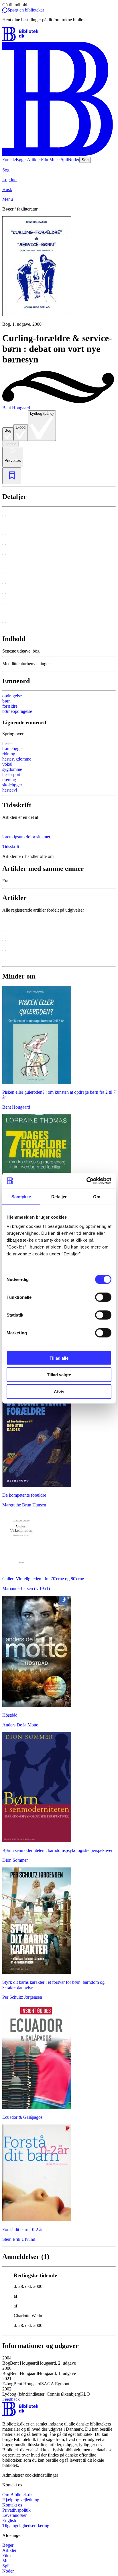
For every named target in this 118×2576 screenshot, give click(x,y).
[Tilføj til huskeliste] (12, 476)
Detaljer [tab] (59, 1197)
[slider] (59, 272)
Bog (8, 430)
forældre (10, 706)
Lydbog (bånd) (42, 413)
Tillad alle (59, 1358)
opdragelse (12, 696)
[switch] (103, 1297)
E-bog (21, 427)
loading (10, 444)
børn (6, 701)
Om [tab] (97, 1197)
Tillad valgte (59, 1375)
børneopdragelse (17, 711)
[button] (59, 2361)
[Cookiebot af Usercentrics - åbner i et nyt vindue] (86, 1181)
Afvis (59, 1391)
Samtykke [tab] (21, 1197)
